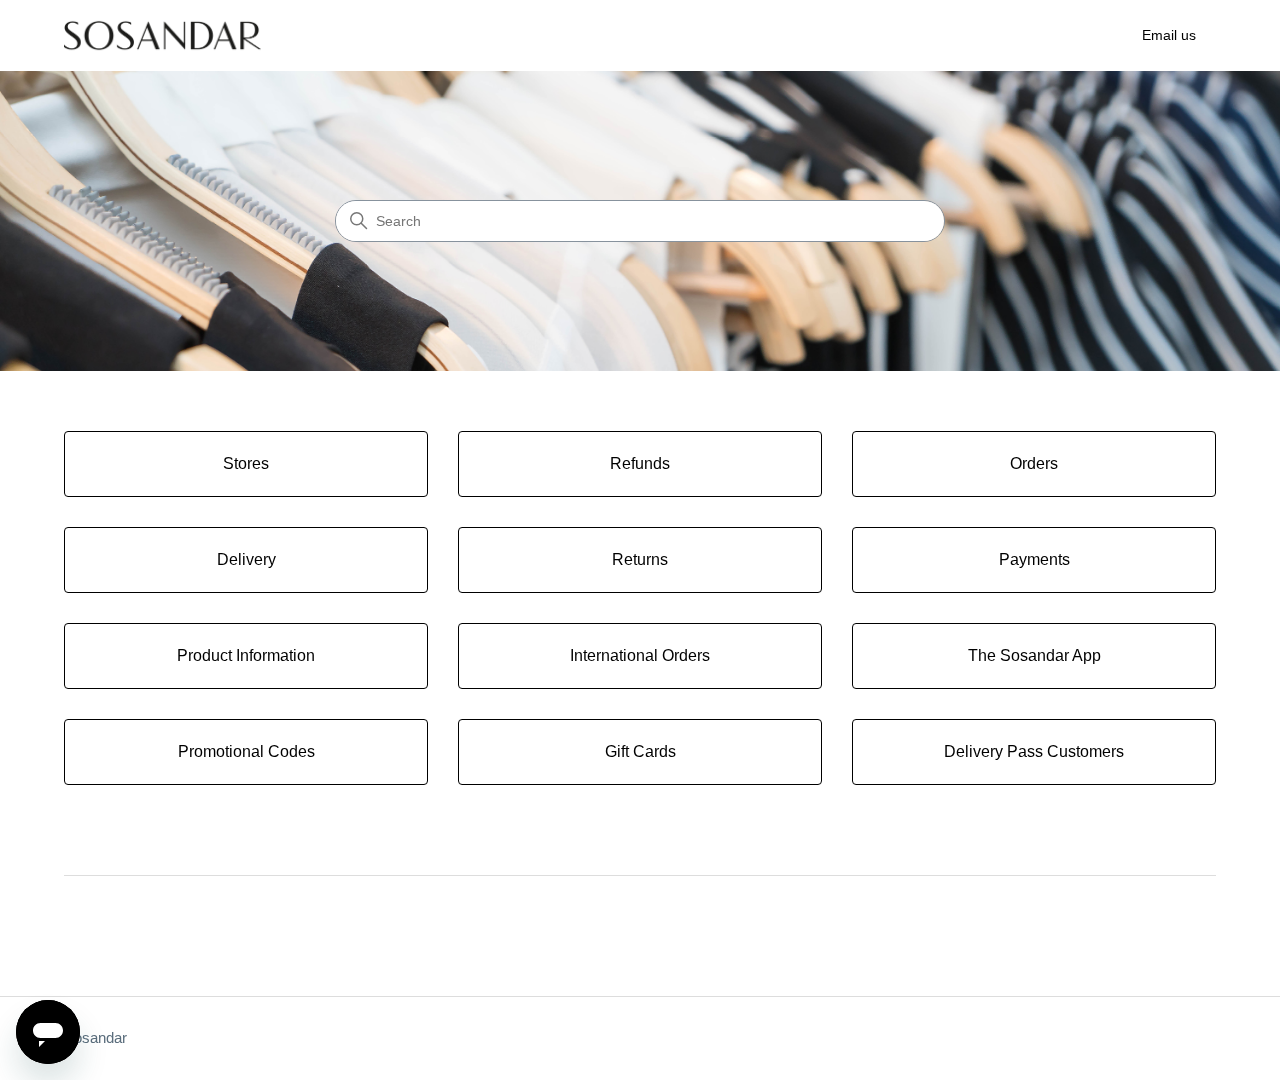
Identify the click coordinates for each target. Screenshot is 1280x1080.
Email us (1169, 35)
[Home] (162, 35)
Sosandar (95, 1037)
